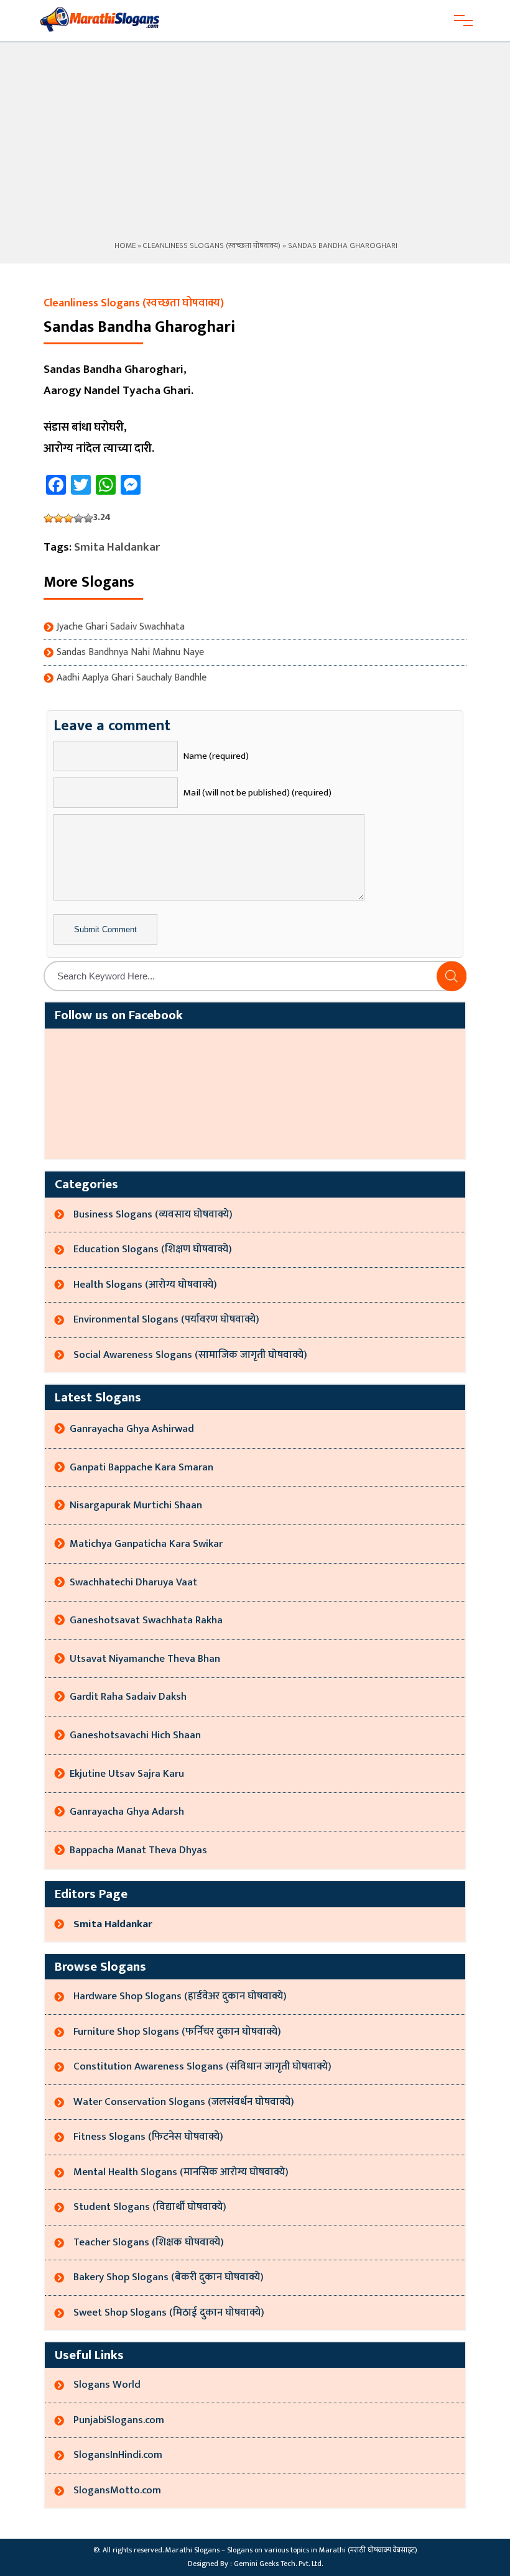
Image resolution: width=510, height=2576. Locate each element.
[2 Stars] (58, 518)
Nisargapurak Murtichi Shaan (136, 1505)
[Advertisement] (255, 145)
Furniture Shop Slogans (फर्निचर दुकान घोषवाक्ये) (177, 2032)
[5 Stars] (88, 518)
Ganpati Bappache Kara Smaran (141, 1467)
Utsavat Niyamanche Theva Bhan (145, 1659)
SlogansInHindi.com (118, 2455)
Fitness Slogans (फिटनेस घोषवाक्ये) (148, 2137)
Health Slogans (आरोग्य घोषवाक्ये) (145, 1285)
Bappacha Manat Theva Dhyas (138, 1850)
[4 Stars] (78, 518)
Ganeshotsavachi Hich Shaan (135, 1735)
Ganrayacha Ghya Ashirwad (132, 1429)
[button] (452, 976)
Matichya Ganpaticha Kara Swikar (146, 1544)
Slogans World (107, 2385)
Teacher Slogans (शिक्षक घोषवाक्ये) (149, 2242)
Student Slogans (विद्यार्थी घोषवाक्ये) (150, 2207)
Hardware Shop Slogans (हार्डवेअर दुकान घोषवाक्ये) (180, 1996)
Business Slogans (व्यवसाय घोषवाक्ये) (153, 1214)
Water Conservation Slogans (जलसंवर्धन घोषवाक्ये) (184, 2102)
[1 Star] (49, 518)
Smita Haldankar (117, 547)
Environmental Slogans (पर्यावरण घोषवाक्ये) (166, 1319)
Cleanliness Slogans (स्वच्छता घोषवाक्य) (212, 245)
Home (124, 245)
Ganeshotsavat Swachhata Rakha (146, 1620)
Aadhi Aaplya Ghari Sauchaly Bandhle (132, 678)
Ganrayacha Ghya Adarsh (127, 1812)
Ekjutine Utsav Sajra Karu (127, 1774)
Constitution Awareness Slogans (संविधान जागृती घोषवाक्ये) (202, 2066)
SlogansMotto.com (117, 2490)
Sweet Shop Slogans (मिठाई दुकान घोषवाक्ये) (169, 2312)
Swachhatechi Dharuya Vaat (133, 1582)
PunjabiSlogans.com (119, 2420)
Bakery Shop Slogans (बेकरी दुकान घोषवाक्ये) (169, 2277)
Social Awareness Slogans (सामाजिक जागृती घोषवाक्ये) (190, 1355)
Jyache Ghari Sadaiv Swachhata (121, 627)
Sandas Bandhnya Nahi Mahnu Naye (130, 653)
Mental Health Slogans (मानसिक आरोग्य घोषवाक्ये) (181, 2172)
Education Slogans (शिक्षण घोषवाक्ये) (153, 1249)
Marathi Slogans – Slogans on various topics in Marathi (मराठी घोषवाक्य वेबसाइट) (291, 2550)
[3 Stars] (68, 518)
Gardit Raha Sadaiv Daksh (128, 1697)
